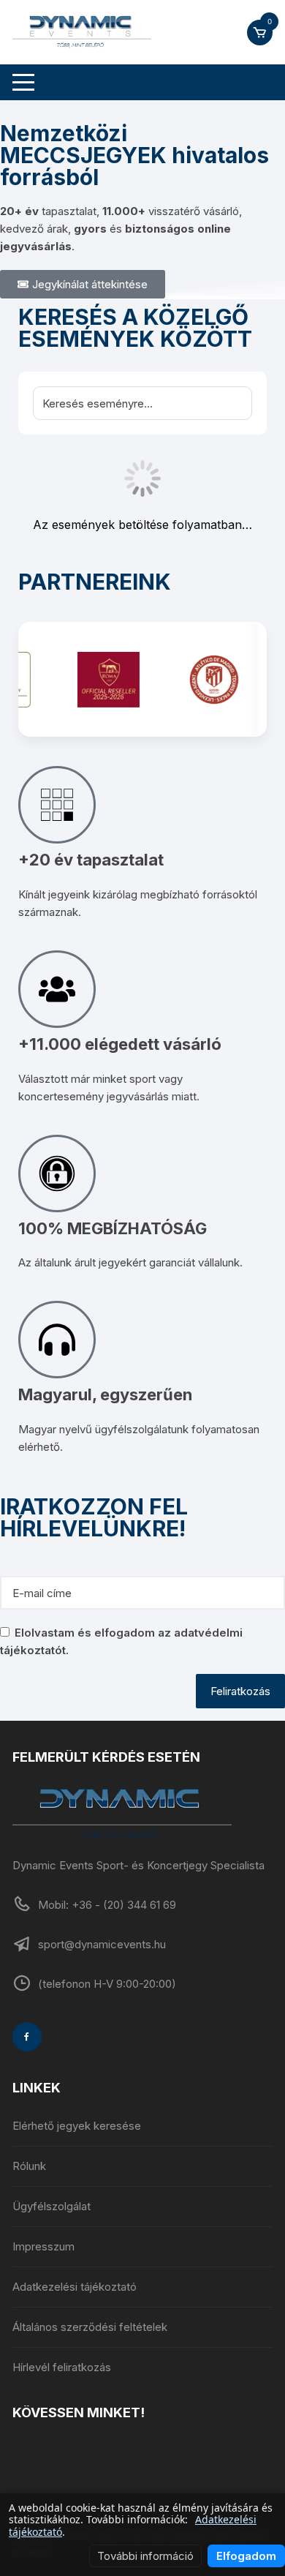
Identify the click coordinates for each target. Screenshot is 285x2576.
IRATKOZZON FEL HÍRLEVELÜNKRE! (94, 1518)
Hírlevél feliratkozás (62, 2367)
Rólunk (29, 2166)
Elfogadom (246, 2556)
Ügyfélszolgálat (52, 2206)
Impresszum (43, 2246)
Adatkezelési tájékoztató (75, 2287)
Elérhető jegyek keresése (77, 2126)
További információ (145, 2556)
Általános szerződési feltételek (90, 2327)
